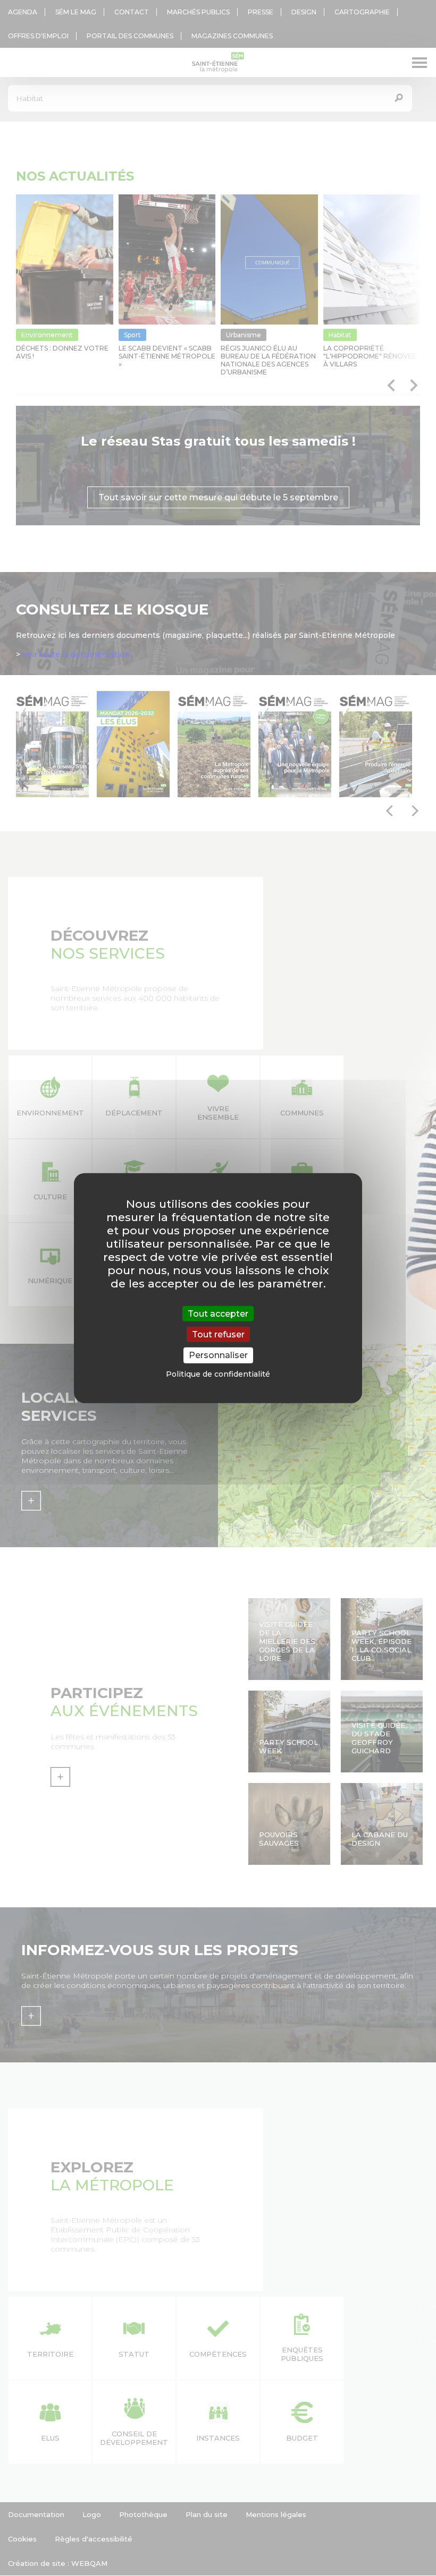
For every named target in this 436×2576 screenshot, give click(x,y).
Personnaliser (218, 1355)
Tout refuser (218, 1334)
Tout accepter (218, 1314)
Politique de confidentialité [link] (218, 1374)
